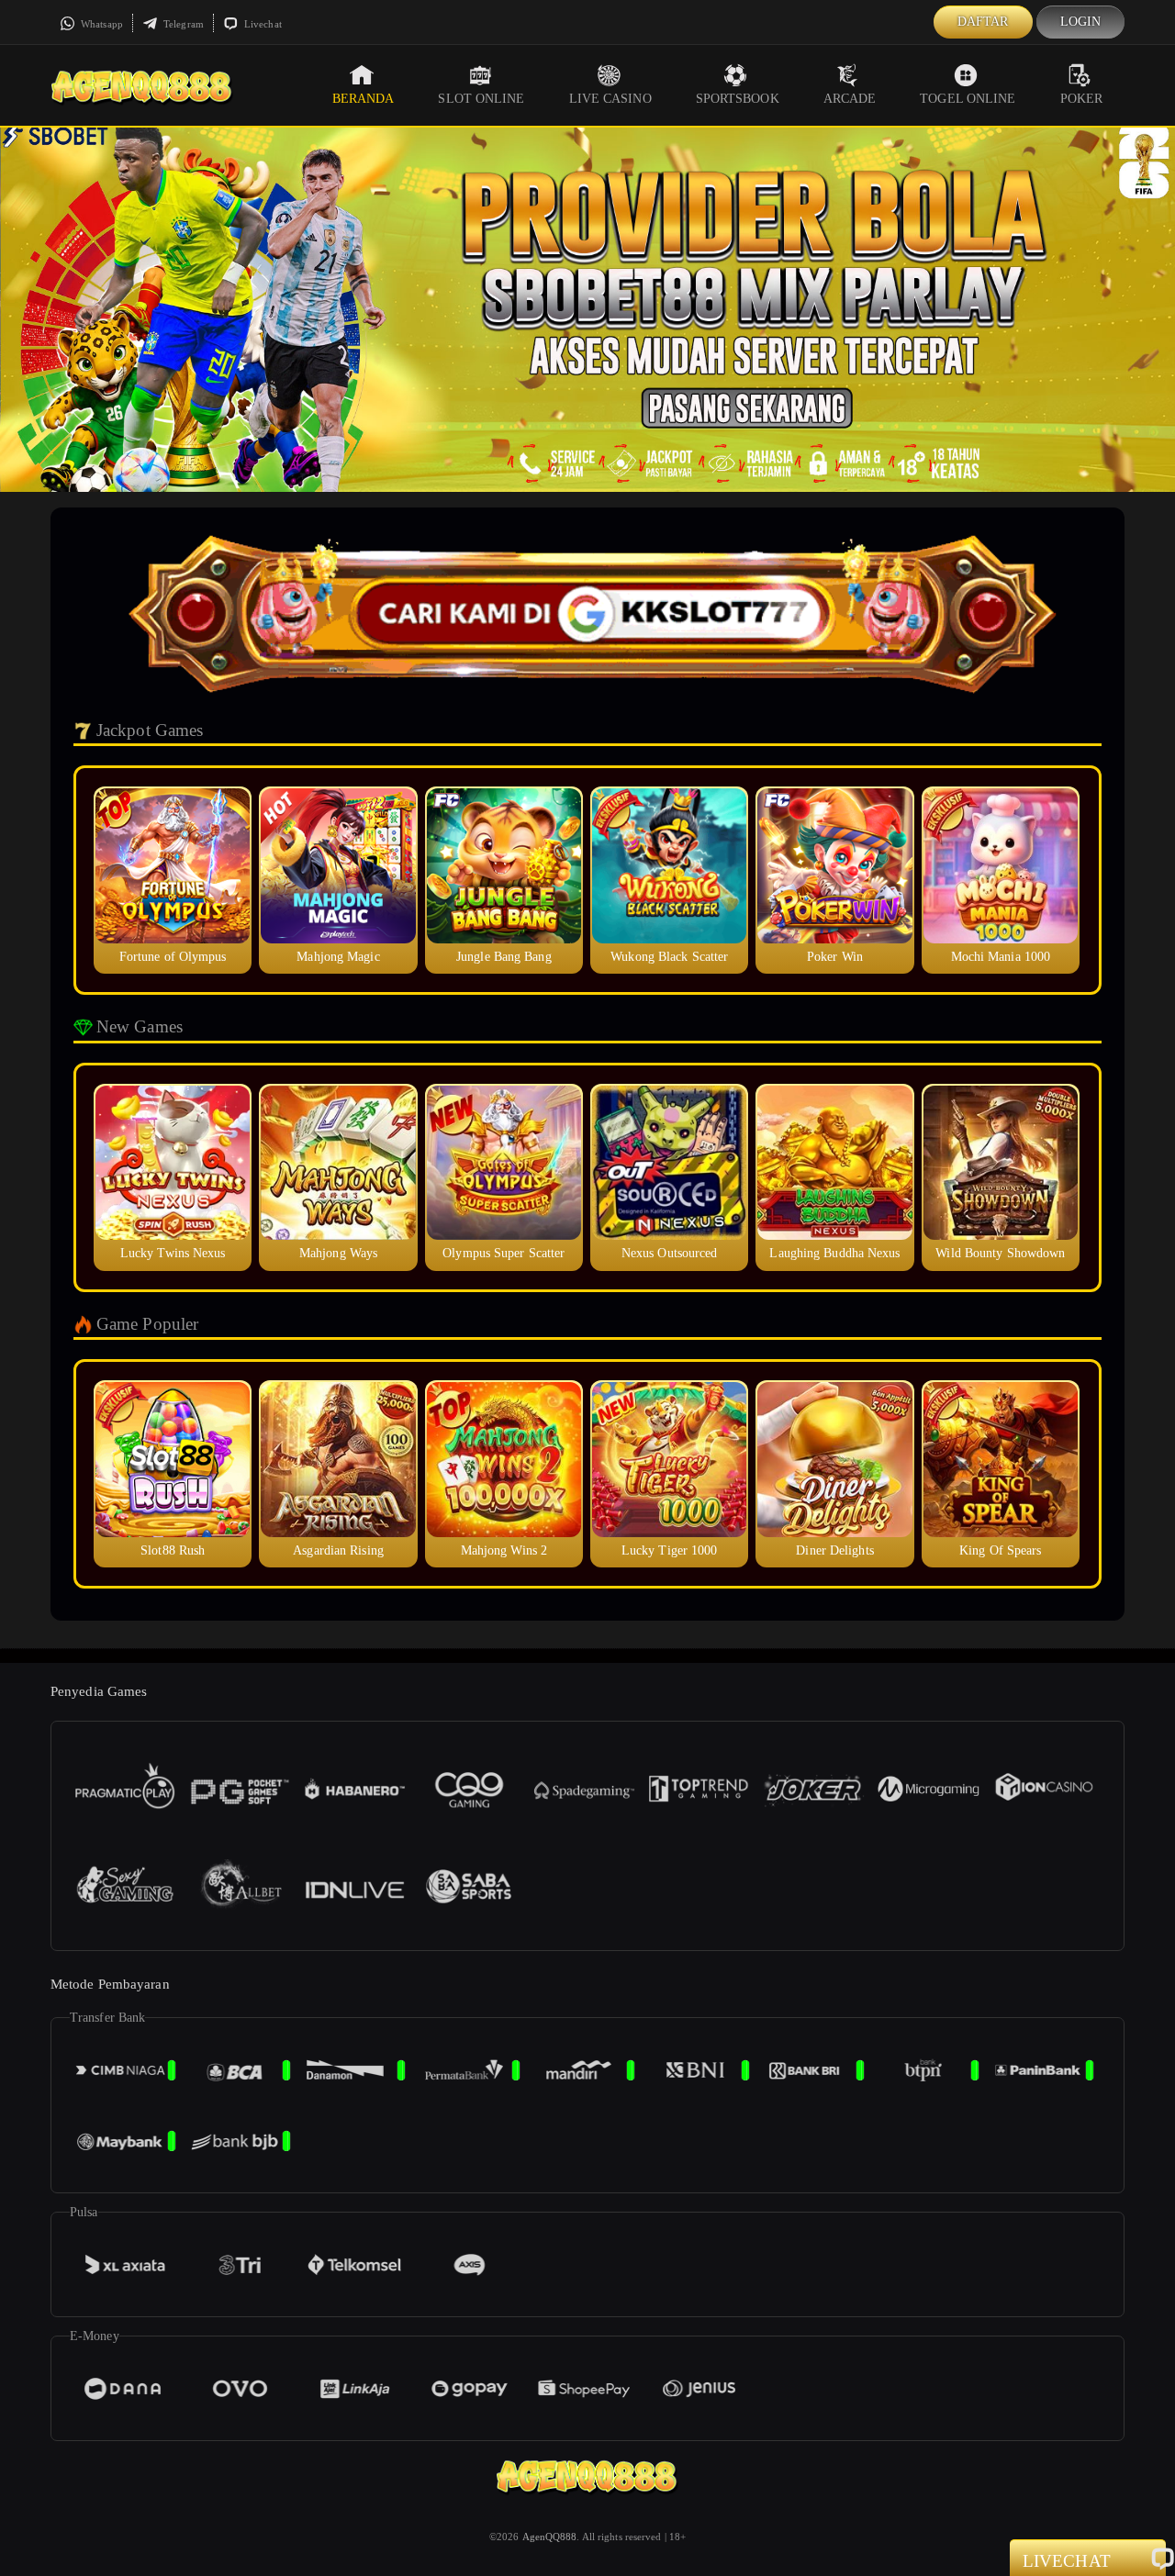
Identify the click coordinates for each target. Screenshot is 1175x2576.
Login (1081, 22)
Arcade (850, 99)
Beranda (364, 99)
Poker (1082, 99)
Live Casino (610, 99)
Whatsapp (101, 24)
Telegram (182, 24)
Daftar (983, 22)
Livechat (262, 24)
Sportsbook (738, 99)
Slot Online (481, 99)
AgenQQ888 (550, 2537)
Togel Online (968, 99)
